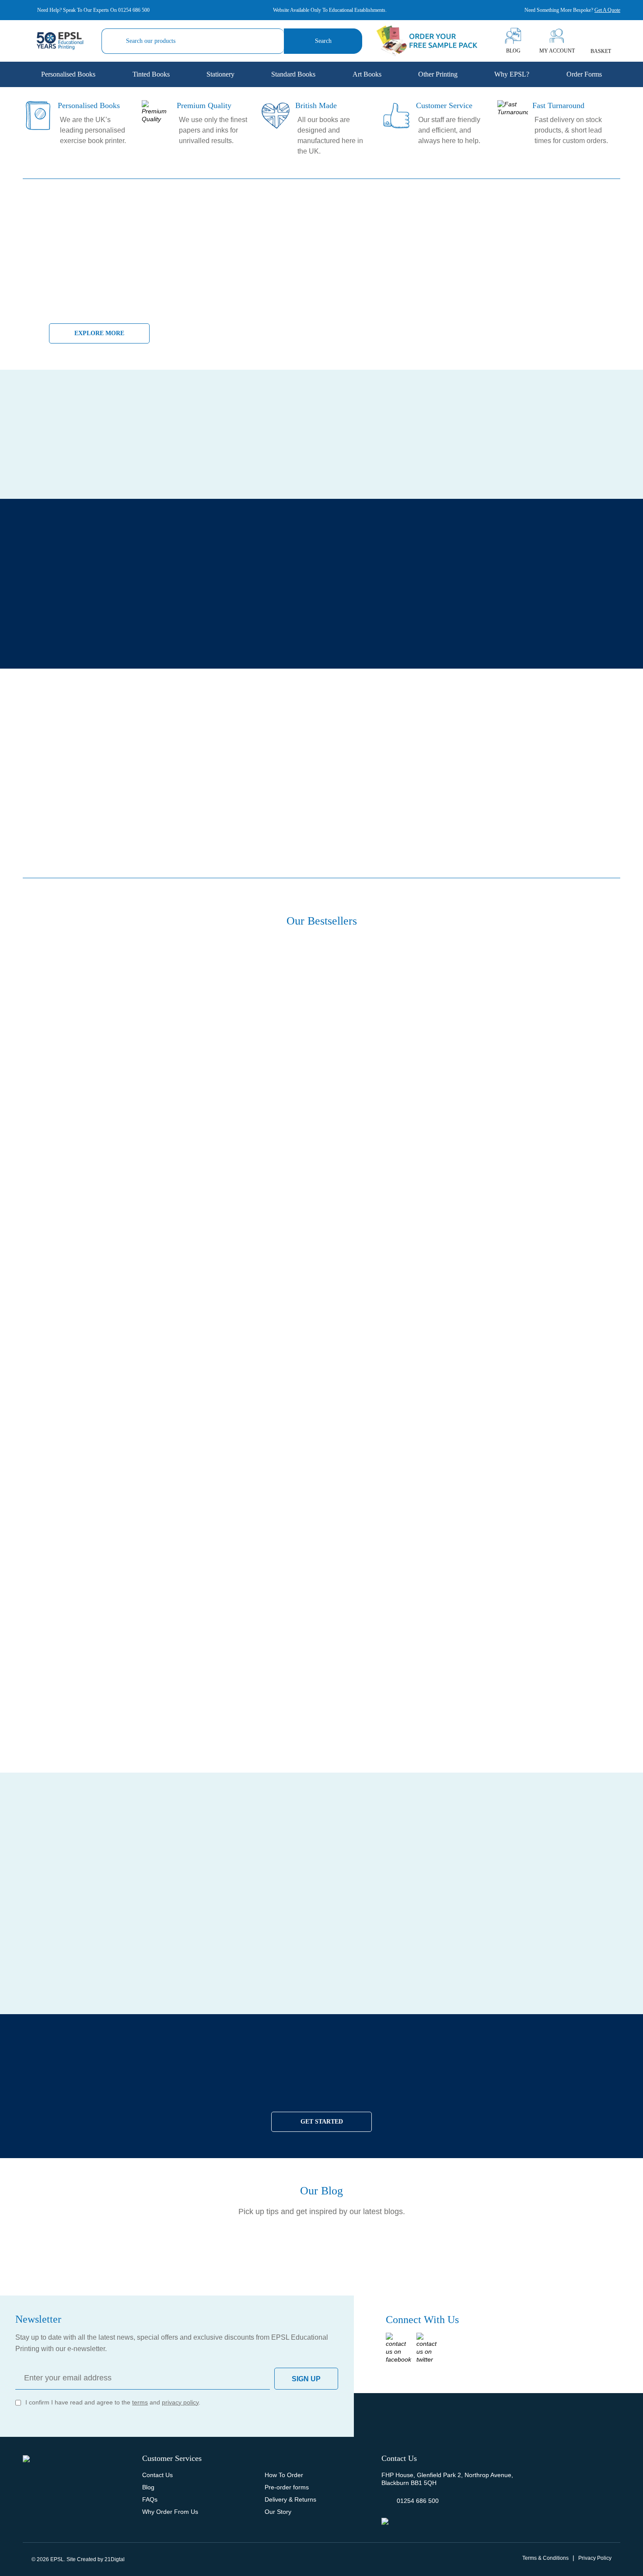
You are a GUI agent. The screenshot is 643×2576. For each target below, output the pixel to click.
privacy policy (180, 2402)
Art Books (367, 74)
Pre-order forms (287, 2487)
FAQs (150, 2499)
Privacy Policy (595, 2558)
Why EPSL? (512, 74)
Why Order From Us (170, 2512)
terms (140, 2402)
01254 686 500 (134, 10)
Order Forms (584, 74)
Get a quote (607, 10)
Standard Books (293, 74)
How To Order (284, 2475)
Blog (148, 2487)
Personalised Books (68, 74)
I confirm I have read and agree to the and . (113, 2402)
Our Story (278, 2512)
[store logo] (60, 41)
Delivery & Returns (290, 2499)
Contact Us (157, 2475)
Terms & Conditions (545, 2558)
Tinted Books (151, 74)
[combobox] (193, 41)
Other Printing (438, 74)
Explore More (99, 333)
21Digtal (115, 2559)
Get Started (322, 2122)
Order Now (385, 2013)
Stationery (220, 74)
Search (323, 41)
